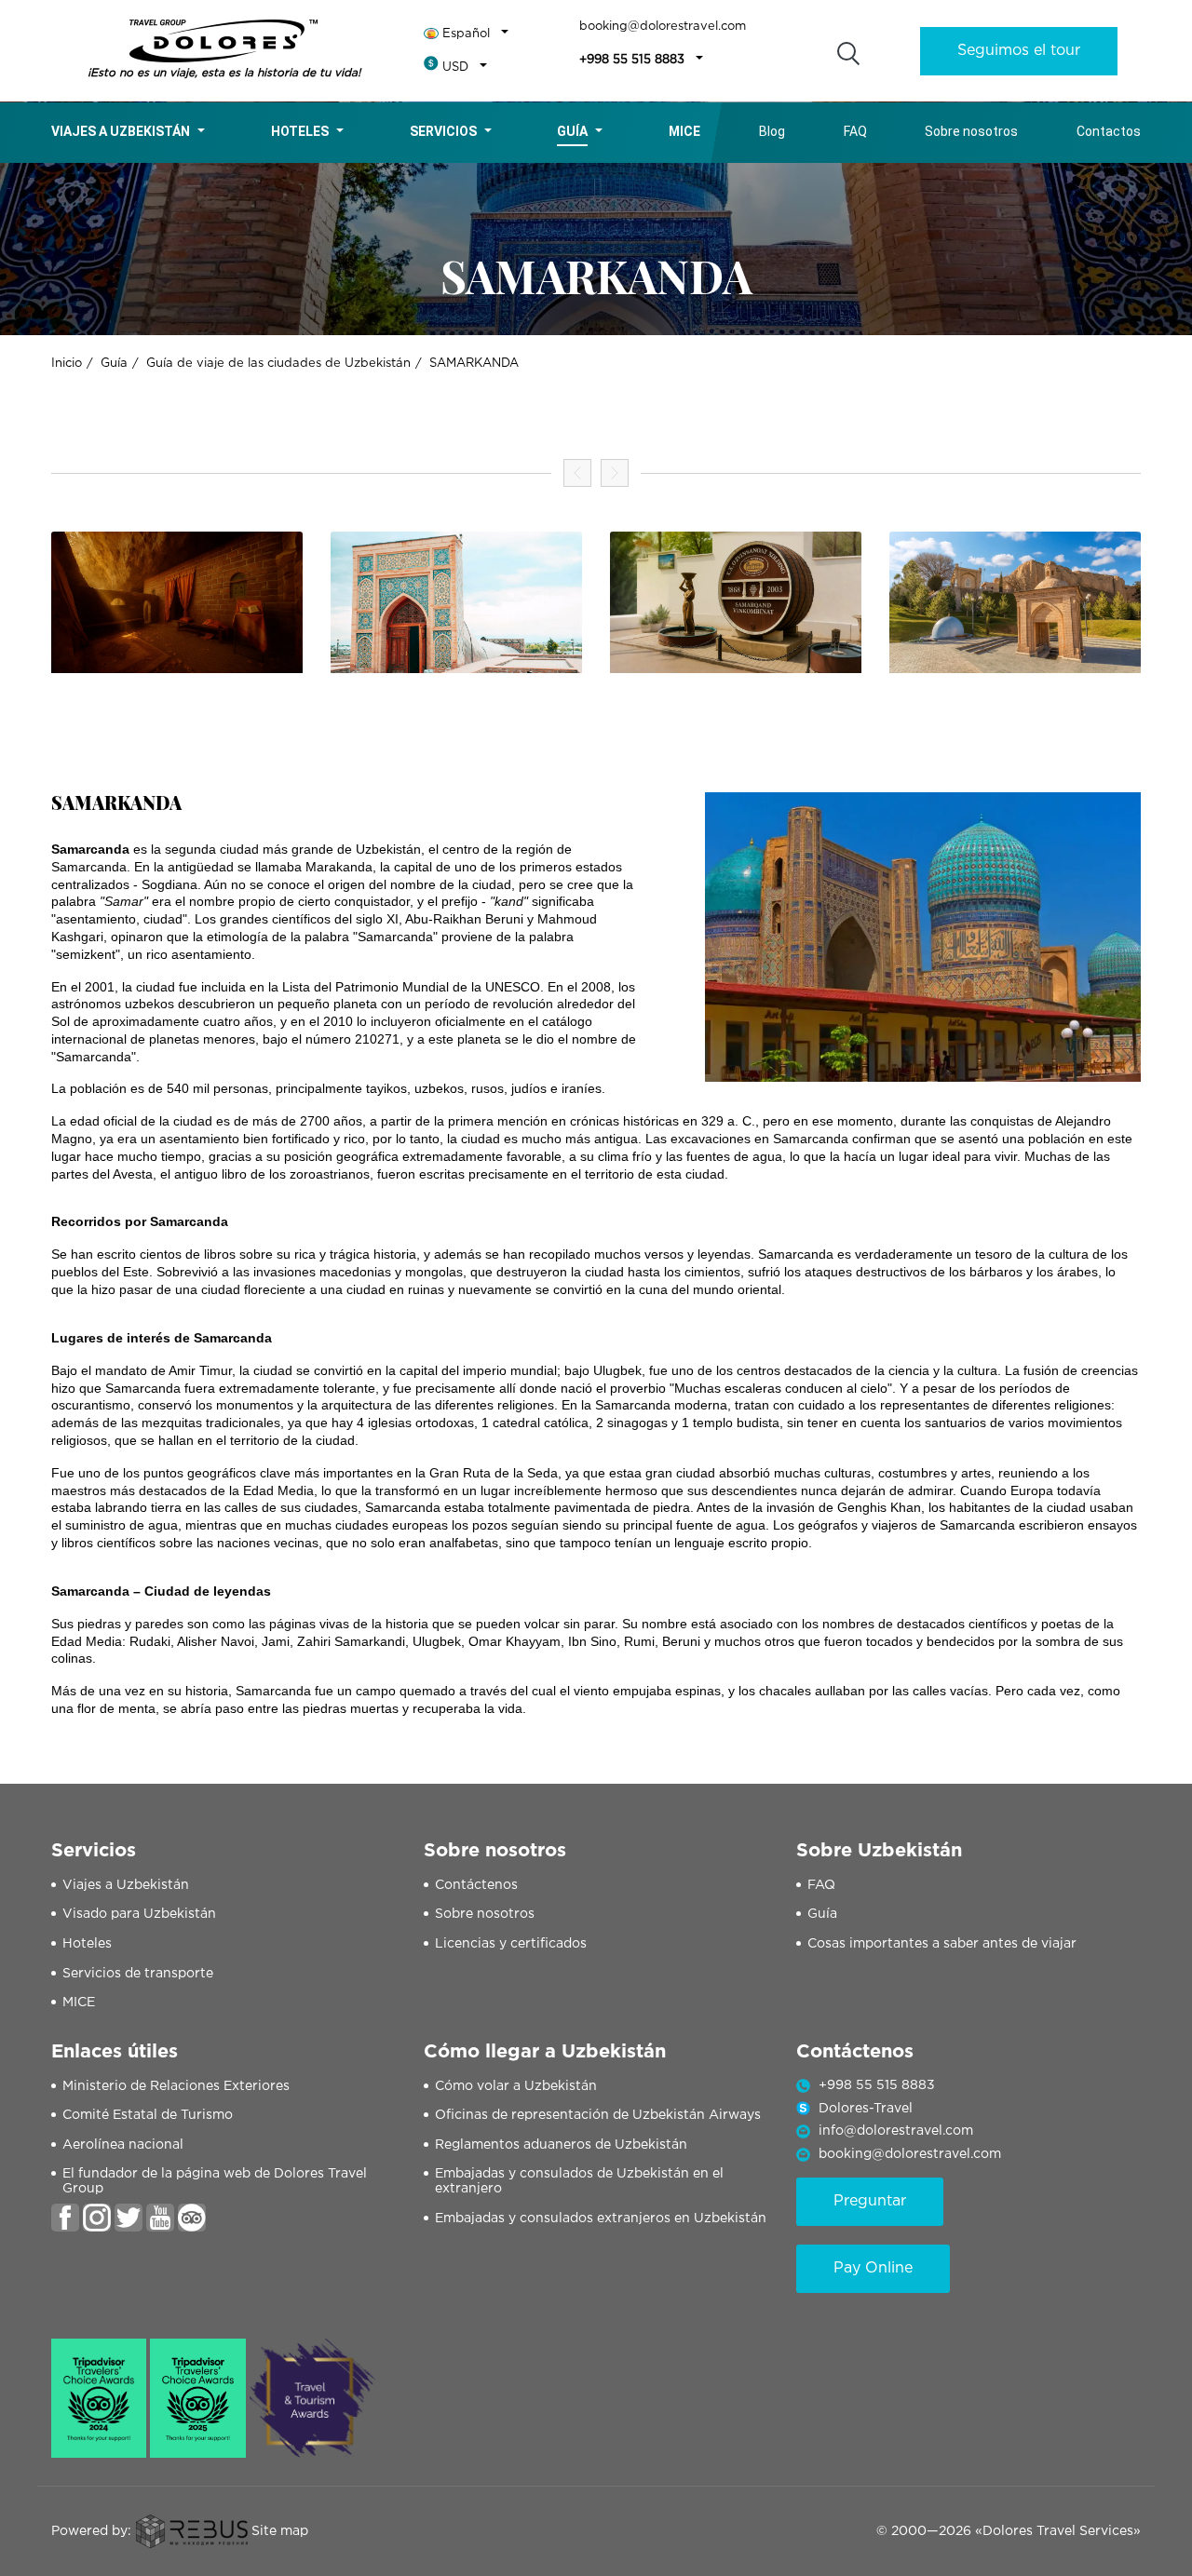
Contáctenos (476, 1885)
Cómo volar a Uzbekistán (516, 2086)
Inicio (67, 364)
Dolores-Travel (866, 2109)
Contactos (1109, 131)
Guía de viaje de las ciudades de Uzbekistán (278, 364)
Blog (772, 131)
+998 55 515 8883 (632, 60)
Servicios (443, 131)
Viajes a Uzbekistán (121, 131)
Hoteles (300, 131)
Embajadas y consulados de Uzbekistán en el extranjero (579, 2182)
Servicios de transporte (138, 1974)
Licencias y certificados (511, 1944)
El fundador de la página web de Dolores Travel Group (215, 2182)
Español (466, 34)
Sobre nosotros (971, 131)
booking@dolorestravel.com (663, 27)
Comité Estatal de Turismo (148, 2115)
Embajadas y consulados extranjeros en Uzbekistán (601, 2219)
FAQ (855, 131)
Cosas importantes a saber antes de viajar (942, 1944)
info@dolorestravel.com (896, 2131)
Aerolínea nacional (123, 2145)
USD (455, 67)
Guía (572, 131)
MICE (79, 2003)
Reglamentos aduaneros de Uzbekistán (561, 2145)
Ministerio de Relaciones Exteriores (176, 2086)
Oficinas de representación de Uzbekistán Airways (598, 2115)
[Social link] (65, 2218)
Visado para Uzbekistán (139, 1914)
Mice (684, 131)
